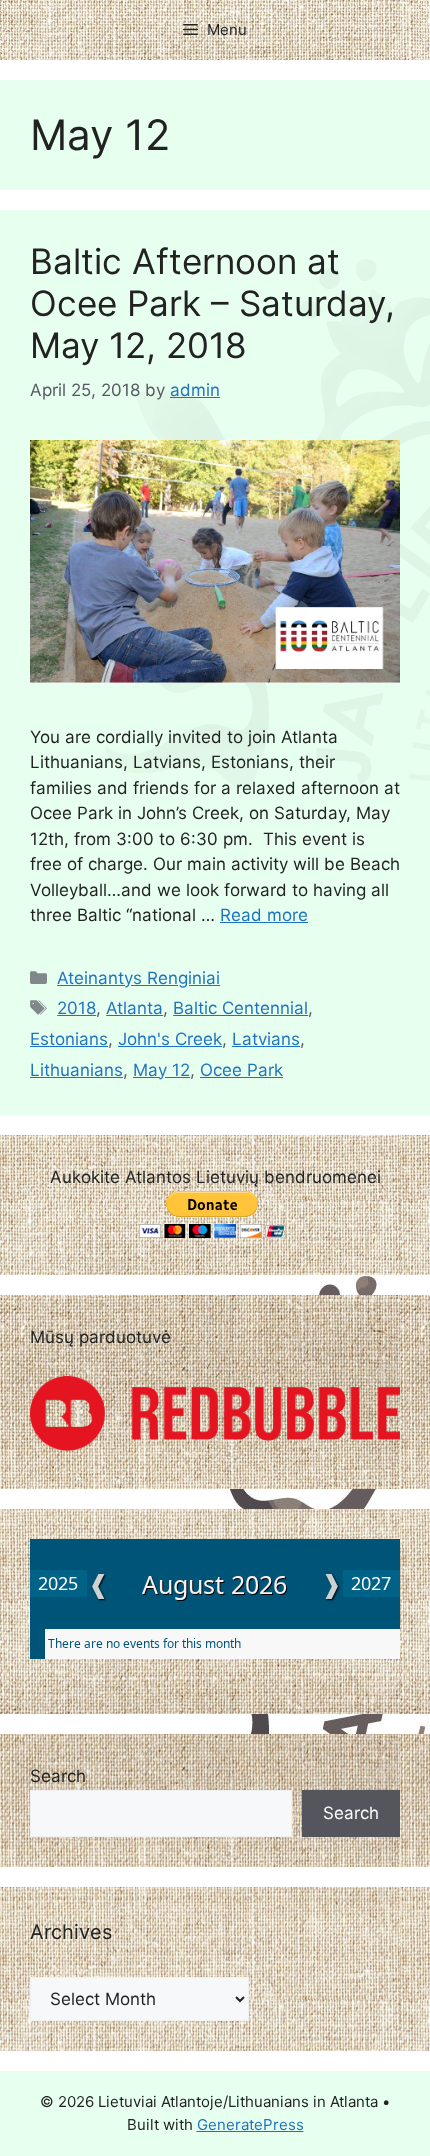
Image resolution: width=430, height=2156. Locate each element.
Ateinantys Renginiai (138, 978)
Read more (264, 915)
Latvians (266, 1039)
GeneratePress (250, 2124)
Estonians (69, 1039)
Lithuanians (76, 1070)
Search (58, 1776)
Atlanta (134, 1008)
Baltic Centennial (240, 1008)
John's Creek (170, 1039)
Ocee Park (241, 1070)
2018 (76, 1008)
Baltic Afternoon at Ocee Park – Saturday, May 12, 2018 (212, 303)
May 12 (161, 1070)
